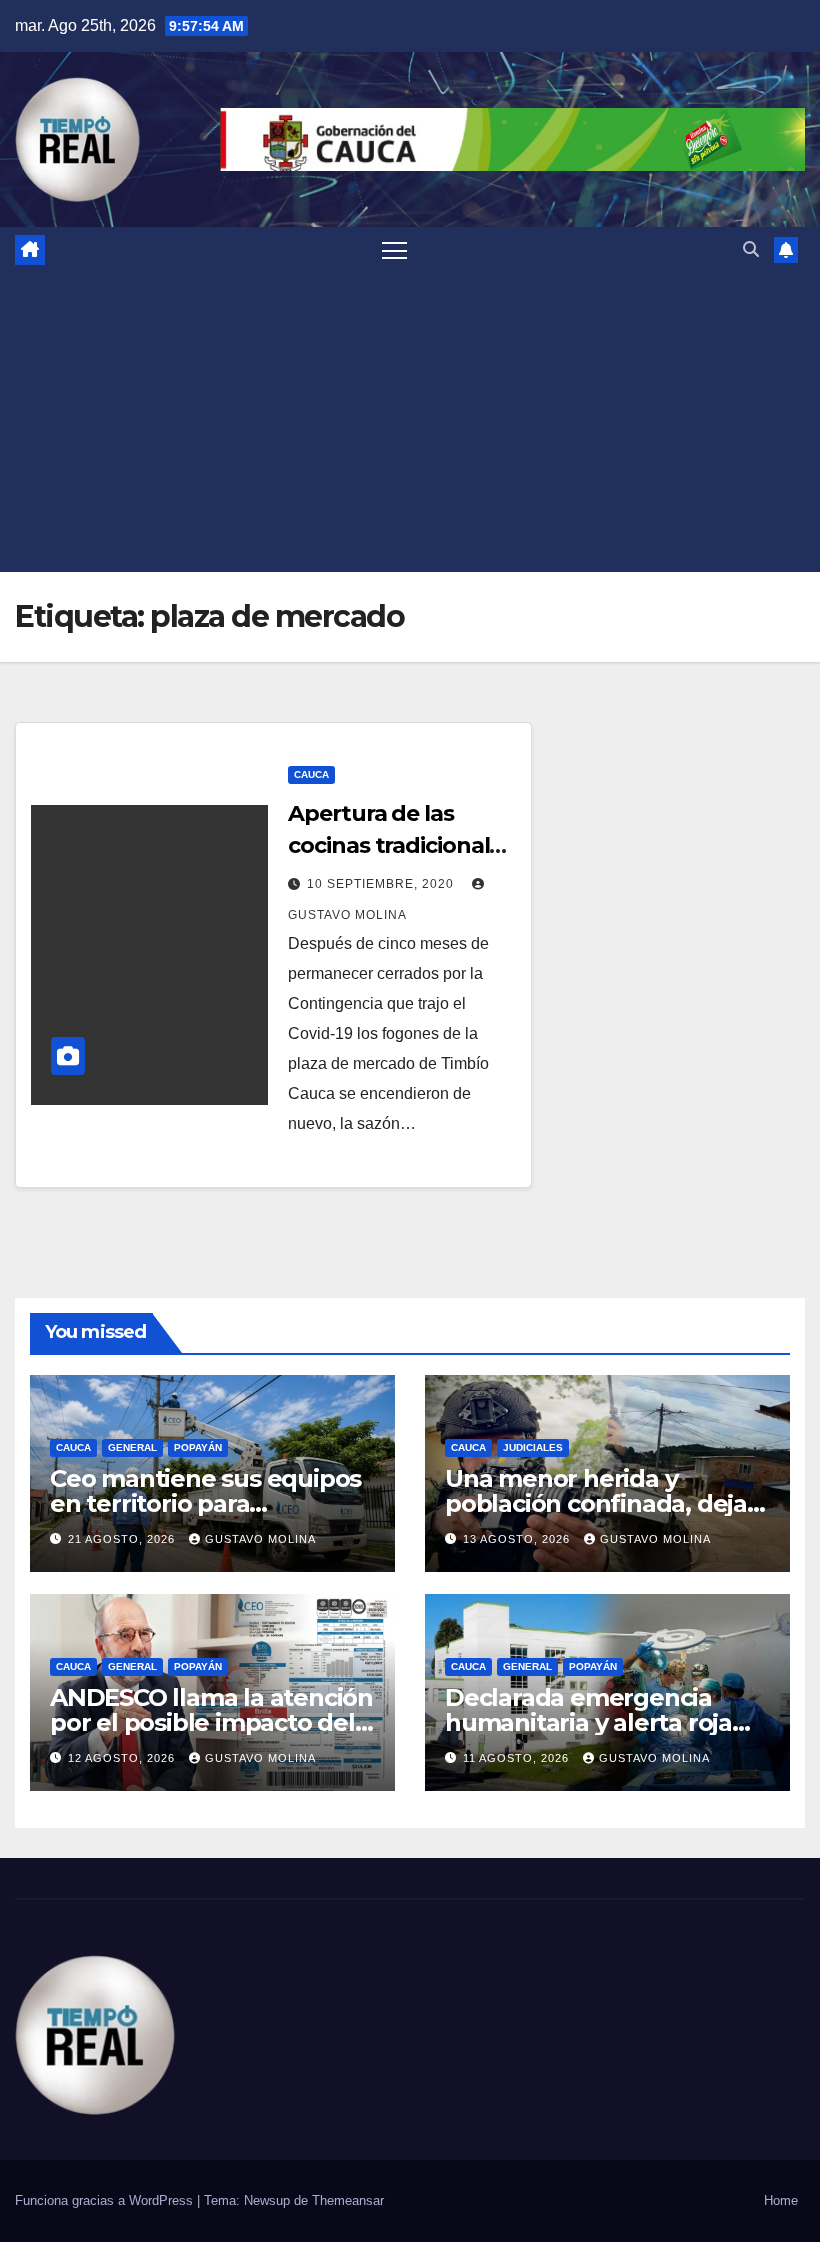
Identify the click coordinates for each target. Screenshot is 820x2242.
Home (781, 2200)
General (132, 1447)
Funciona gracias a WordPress (106, 2200)
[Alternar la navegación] (394, 249)
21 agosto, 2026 (123, 1539)
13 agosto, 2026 (518, 1539)
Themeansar (348, 2200)
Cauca (311, 774)
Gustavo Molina (260, 1539)
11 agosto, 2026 (518, 1758)
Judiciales (533, 1447)
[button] (751, 249)
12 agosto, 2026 (123, 1758)
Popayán (198, 1447)
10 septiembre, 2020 (382, 884)
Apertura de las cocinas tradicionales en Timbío (400, 845)
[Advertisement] (410, 422)
